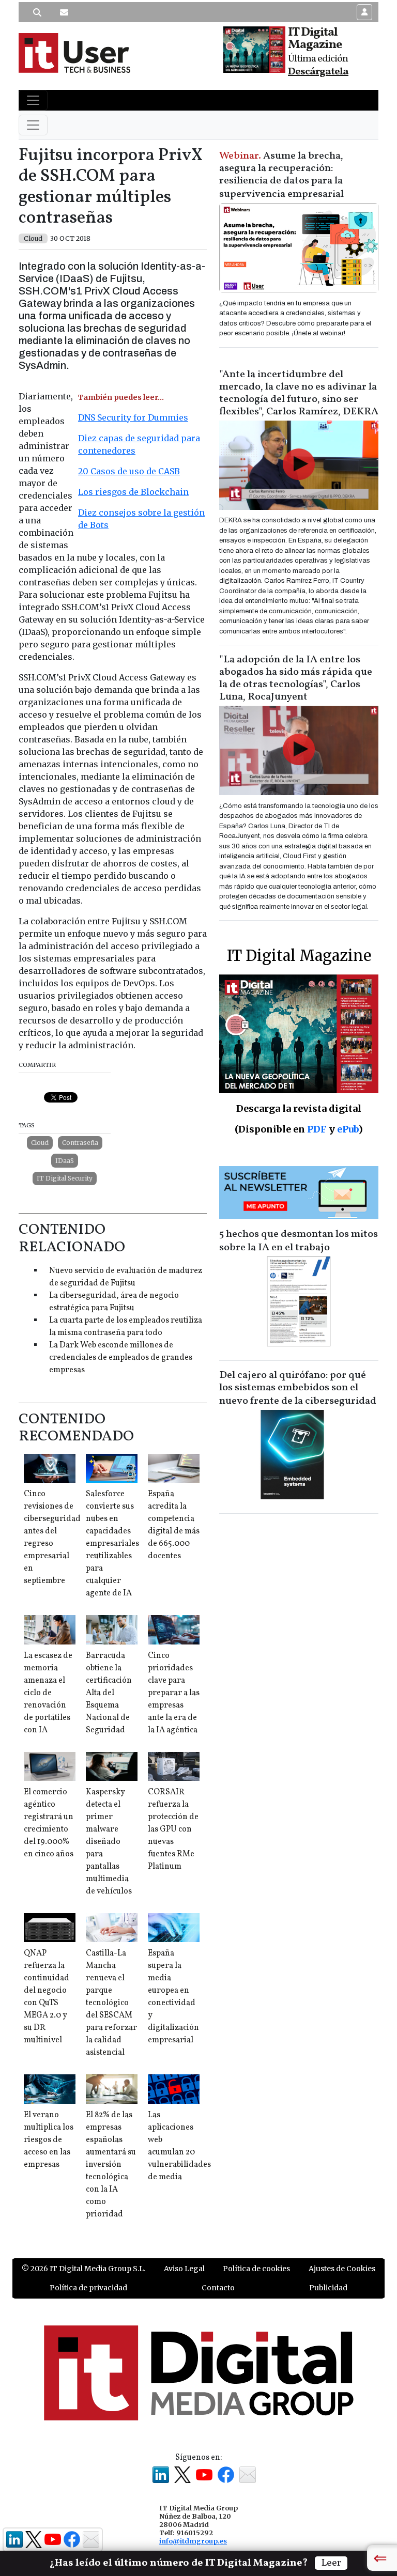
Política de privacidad (88, 2288)
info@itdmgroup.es (193, 2541)
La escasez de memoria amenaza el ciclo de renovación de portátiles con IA (48, 1693)
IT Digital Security (65, 1178)
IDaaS (65, 1161)
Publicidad (328, 2288)
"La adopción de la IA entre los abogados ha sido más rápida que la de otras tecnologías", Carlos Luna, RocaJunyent (296, 678)
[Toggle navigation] (33, 100)
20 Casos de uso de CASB (129, 471)
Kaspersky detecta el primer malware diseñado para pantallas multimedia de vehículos (109, 1842)
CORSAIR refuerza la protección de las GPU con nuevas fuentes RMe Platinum (173, 1829)
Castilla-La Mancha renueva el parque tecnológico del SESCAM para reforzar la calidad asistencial (111, 2003)
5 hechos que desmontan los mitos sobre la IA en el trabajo (299, 1241)
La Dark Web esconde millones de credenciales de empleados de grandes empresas (121, 1358)
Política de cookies (256, 2269)
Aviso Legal (184, 2269)
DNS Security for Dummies (133, 417)
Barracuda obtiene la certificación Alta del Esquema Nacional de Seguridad (109, 1693)
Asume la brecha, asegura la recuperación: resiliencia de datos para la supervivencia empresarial (281, 175)
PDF (317, 1129)
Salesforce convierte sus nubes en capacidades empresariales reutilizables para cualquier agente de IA (112, 1544)
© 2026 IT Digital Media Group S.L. (83, 2269)
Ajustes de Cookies (342, 2269)
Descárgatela (318, 72)
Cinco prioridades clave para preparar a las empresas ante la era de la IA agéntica (174, 1693)
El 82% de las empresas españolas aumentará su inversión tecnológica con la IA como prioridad (111, 2165)
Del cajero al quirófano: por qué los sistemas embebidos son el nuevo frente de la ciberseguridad (298, 1388)
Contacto (218, 2288)
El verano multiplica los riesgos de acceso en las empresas (49, 2140)
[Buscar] (37, 12)
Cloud (40, 1143)
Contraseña (80, 1143)
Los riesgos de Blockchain (133, 492)
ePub (348, 1129)
